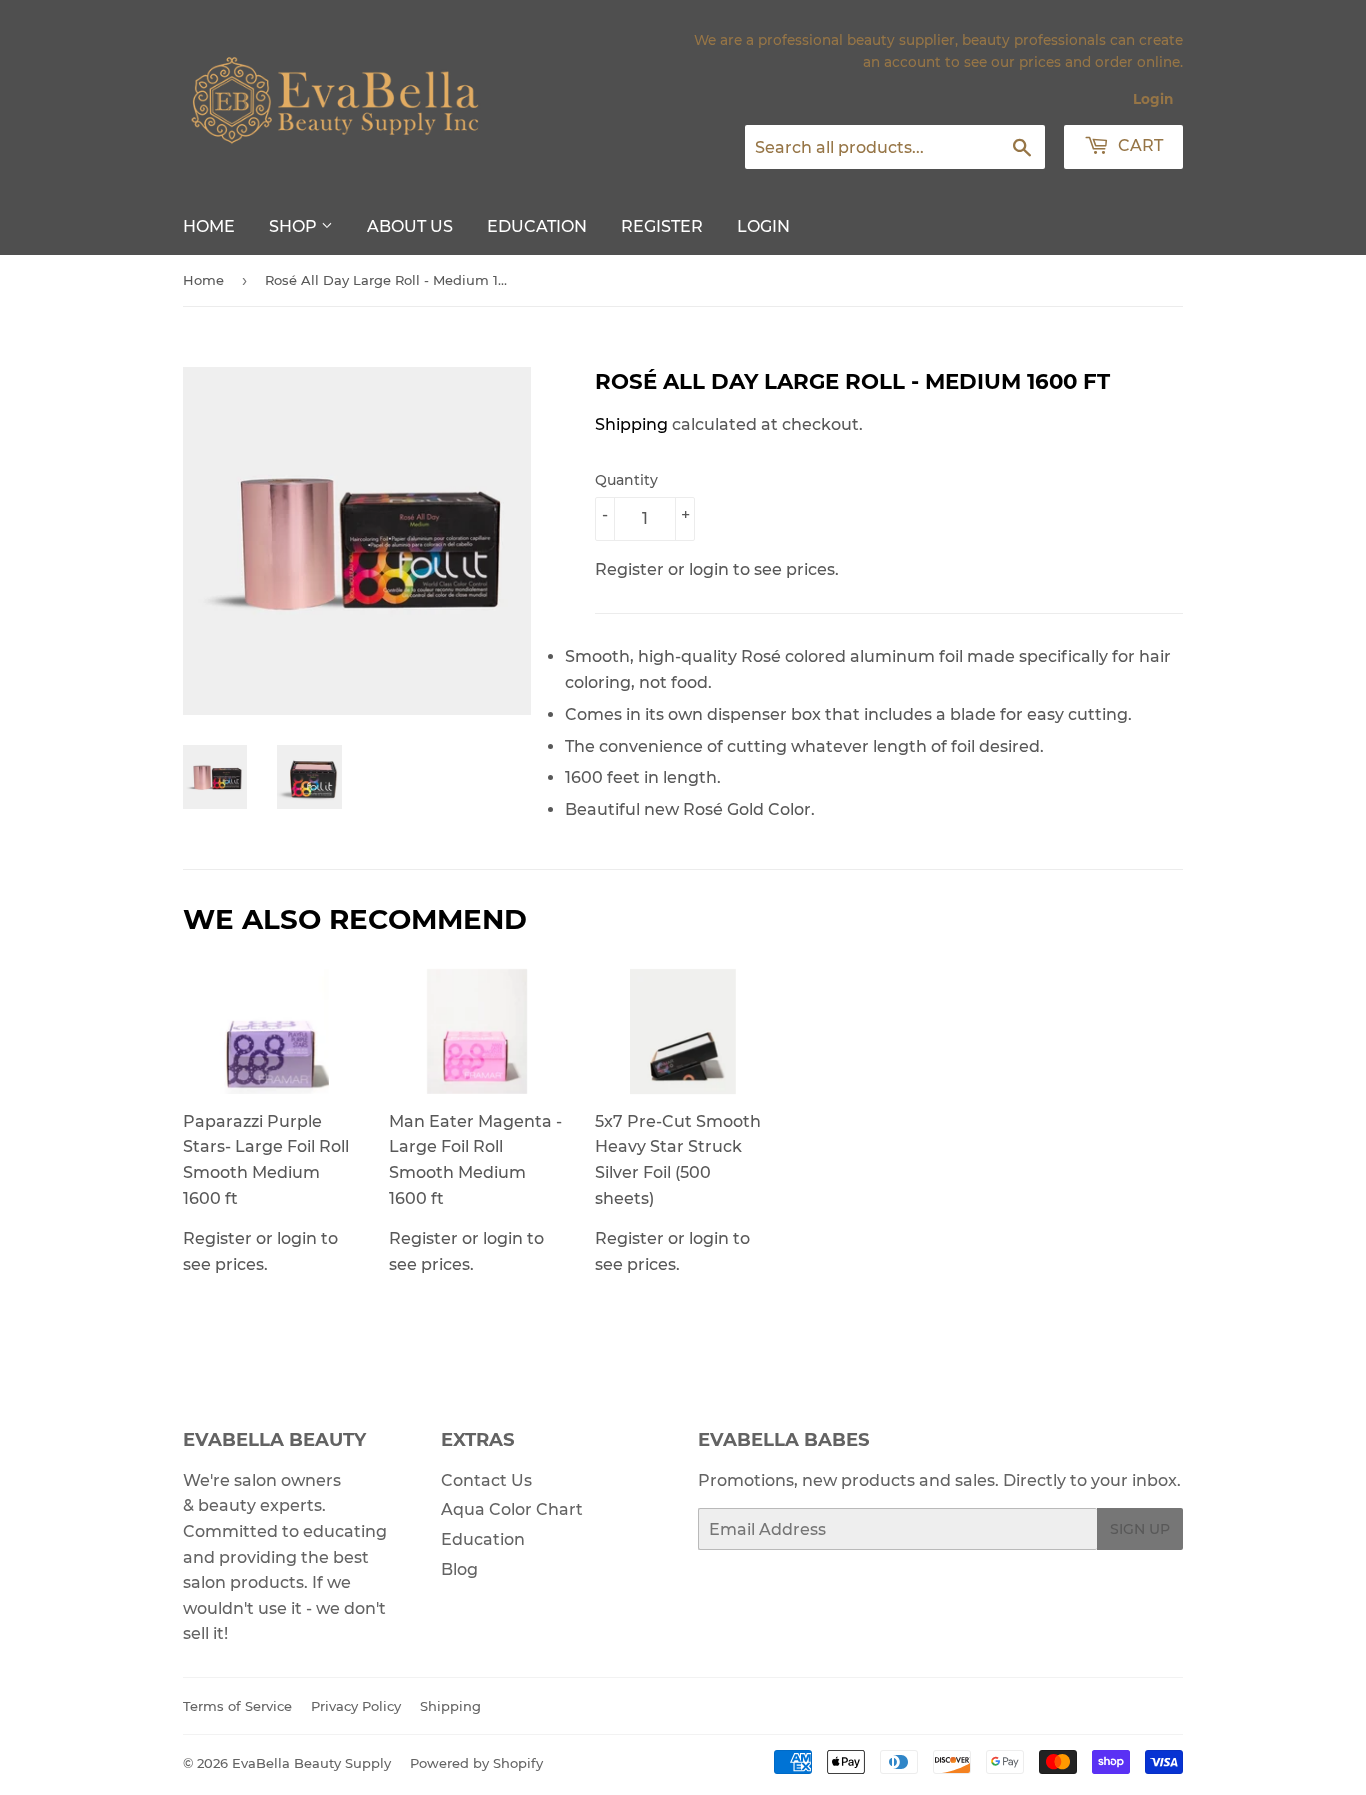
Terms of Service (237, 1706)
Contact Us (486, 1480)
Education (537, 226)
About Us (410, 226)
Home (209, 226)
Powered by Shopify (476, 1763)
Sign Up (1140, 1529)
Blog (459, 1569)
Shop (295, 226)
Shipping (631, 424)
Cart (1138, 145)
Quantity (626, 480)
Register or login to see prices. (266, 1193)
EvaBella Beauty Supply (311, 1763)
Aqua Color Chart (512, 1509)
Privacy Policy (356, 1706)
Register (662, 226)
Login (1153, 99)
